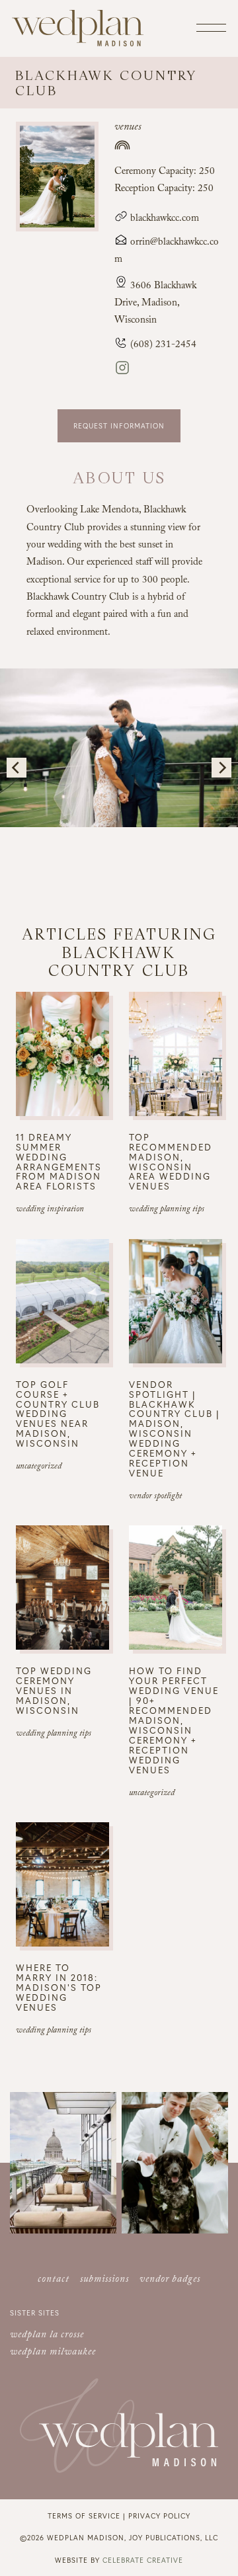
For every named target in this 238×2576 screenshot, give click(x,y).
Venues (128, 128)
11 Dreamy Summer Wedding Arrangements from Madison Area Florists (59, 1162)
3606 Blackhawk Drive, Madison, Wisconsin (155, 304)
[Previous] (17, 768)
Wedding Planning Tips (167, 1210)
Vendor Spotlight (155, 1497)
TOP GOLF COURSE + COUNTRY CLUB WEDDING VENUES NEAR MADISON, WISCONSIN (58, 1414)
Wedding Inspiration (50, 1210)
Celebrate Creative (143, 2560)
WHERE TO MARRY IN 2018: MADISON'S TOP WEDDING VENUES (59, 1987)
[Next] (221, 768)
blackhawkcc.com (163, 220)
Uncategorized (39, 1467)
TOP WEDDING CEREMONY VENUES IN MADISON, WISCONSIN (54, 1690)
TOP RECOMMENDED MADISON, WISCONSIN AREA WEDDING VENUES (171, 1162)
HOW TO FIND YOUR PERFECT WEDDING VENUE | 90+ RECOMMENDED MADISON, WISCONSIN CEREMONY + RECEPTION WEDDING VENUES (174, 1720)
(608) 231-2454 (162, 346)
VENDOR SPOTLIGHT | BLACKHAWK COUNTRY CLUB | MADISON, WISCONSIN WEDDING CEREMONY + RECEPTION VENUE (175, 1429)
